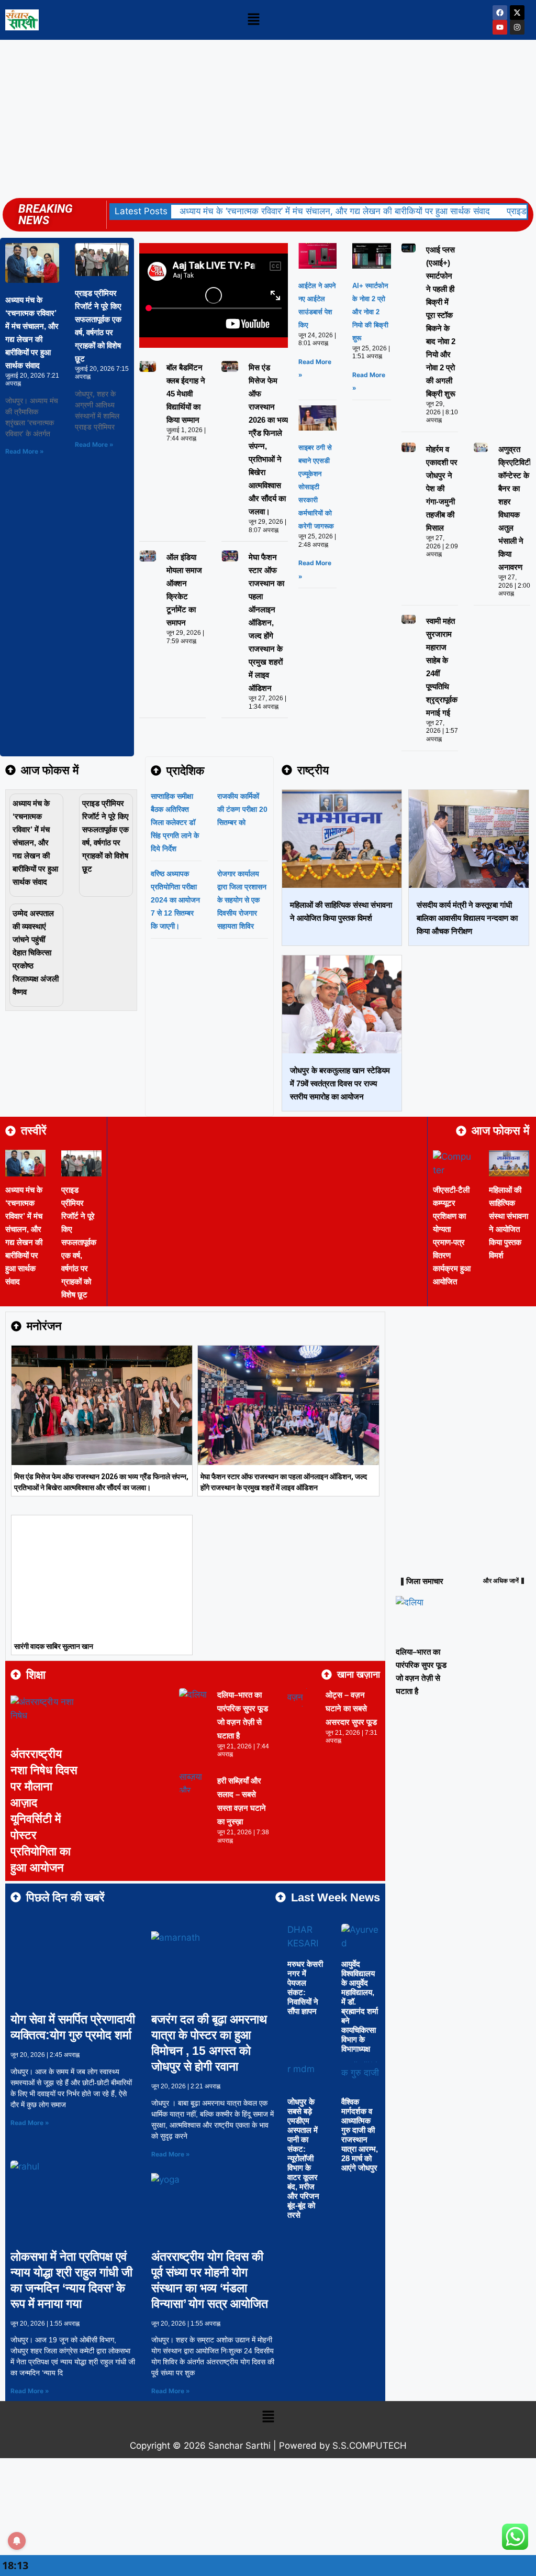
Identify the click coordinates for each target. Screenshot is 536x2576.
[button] (253, 20)
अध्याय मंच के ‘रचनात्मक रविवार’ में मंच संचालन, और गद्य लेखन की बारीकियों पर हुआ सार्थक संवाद (335, 211)
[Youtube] (500, 27)
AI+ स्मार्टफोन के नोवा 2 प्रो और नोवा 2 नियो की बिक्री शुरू (370, 312)
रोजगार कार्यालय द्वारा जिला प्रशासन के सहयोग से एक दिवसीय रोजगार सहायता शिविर (242, 900)
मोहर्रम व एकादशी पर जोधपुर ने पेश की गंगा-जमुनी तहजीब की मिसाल (442, 488)
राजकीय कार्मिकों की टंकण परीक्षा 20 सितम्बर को (242, 809)
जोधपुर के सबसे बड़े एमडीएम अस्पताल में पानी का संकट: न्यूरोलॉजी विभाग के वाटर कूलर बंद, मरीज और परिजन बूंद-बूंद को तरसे (303, 2158)
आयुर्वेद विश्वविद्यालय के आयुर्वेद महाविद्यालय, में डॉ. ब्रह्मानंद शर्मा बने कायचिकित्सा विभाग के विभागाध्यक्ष (360, 2006)
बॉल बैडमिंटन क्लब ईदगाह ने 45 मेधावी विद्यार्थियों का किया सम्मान (186, 394)
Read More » (25, 451)
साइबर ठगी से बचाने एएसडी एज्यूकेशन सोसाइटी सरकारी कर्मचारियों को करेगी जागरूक (316, 487)
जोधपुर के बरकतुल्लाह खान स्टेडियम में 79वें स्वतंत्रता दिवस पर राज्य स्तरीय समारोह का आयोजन (340, 1083)
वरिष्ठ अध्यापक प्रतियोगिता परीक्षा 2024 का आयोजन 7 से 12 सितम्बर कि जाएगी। (175, 900)
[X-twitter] (517, 13)
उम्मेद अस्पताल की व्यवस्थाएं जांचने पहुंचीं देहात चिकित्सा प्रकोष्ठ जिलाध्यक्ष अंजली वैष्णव (36, 953)
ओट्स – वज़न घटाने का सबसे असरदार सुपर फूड (351, 1708)
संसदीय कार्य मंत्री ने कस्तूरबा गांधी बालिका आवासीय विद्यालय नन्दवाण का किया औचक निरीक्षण (467, 918)
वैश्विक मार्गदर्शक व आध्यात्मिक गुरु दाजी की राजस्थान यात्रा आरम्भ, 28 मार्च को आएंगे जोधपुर (360, 2135)
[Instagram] (517, 27)
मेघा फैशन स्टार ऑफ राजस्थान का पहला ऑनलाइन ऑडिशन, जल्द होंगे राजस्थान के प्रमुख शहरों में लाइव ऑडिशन (266, 623)
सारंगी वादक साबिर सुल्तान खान (54, 1646)
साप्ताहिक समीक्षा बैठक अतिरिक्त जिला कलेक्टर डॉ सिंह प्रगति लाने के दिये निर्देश (175, 822)
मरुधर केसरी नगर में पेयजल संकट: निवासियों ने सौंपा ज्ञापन (305, 1988)
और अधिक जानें (501, 1581)
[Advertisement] (268, 118)
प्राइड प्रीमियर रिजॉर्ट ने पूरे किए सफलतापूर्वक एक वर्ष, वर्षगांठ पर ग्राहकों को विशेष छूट (79, 1242)
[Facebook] (500, 13)
